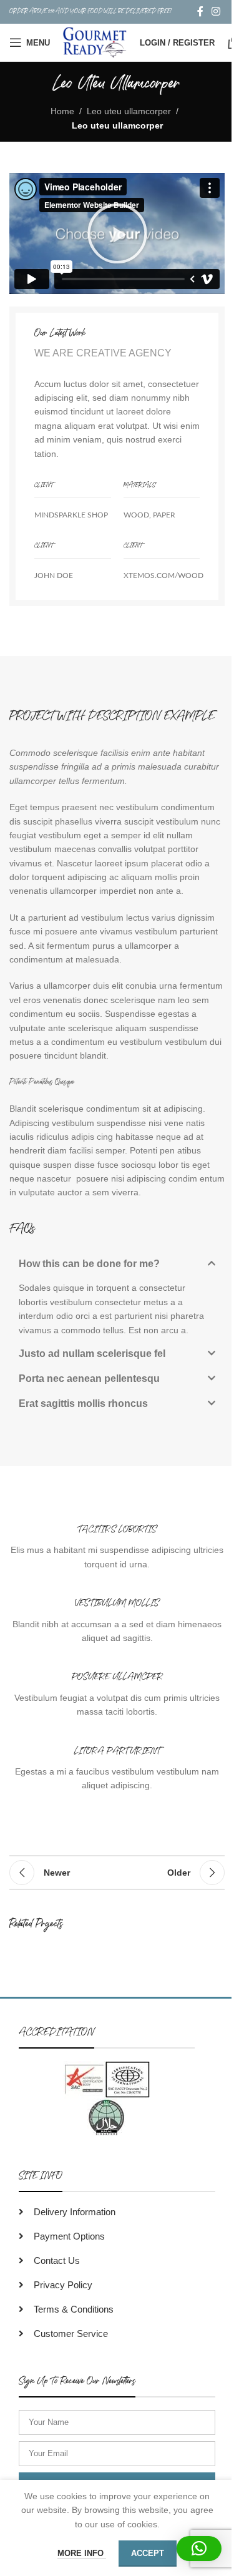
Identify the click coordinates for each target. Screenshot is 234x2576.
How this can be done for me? (89, 1264)
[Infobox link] (117, 1547)
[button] (117, 233)
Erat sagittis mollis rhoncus (83, 1403)
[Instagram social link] (216, 12)
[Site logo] (95, 42)
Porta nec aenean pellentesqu (89, 1379)
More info (82, 2553)
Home (62, 111)
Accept (148, 2553)
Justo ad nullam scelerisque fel (92, 1354)
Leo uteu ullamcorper (129, 111)
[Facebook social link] (200, 12)
